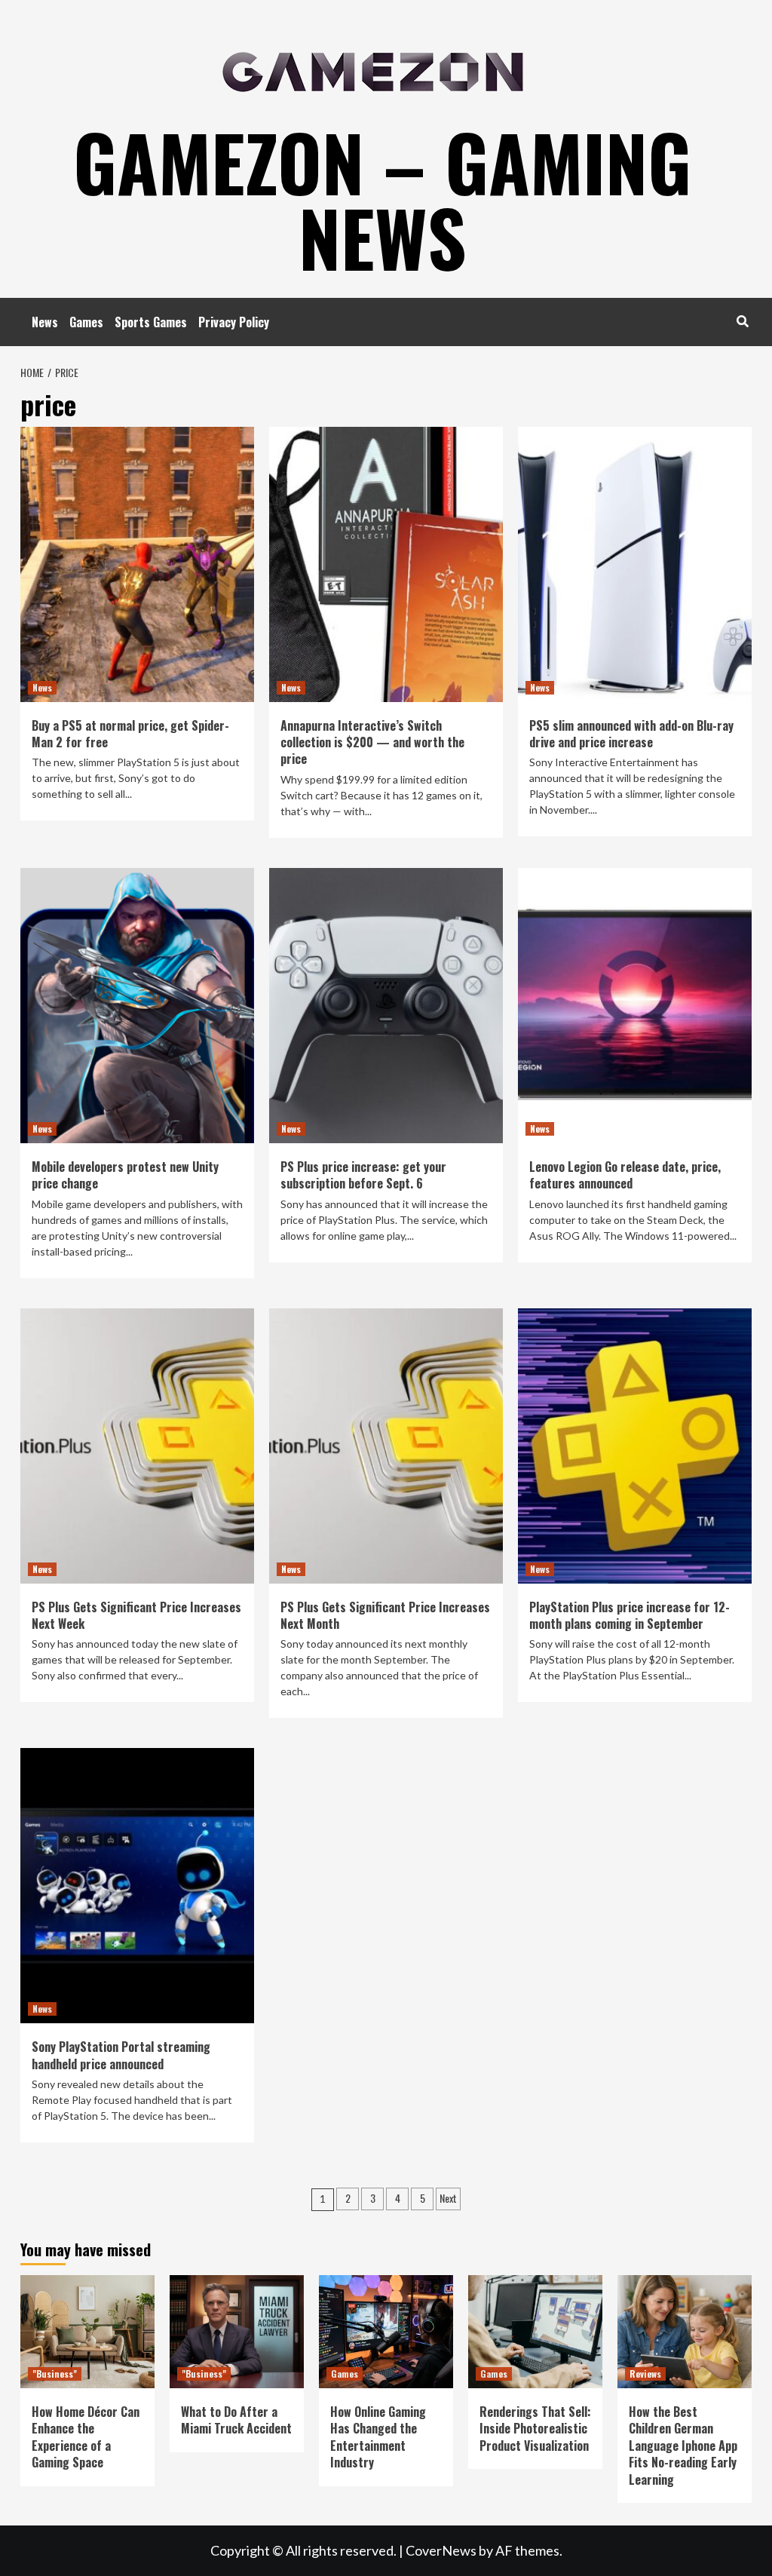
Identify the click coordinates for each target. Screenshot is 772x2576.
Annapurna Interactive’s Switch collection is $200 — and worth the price (372, 742)
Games (86, 322)
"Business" (55, 2374)
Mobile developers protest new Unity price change (125, 1175)
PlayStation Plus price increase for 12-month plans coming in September (630, 1615)
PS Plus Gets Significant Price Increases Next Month (385, 1615)
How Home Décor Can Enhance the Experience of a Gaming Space (86, 2437)
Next (448, 2198)
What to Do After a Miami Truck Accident (236, 2420)
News (45, 322)
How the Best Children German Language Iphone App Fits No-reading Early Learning (683, 2446)
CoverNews (441, 2550)
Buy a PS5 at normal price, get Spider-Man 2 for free (130, 734)
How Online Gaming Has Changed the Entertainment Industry (378, 2437)
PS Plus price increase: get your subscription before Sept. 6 (363, 1175)
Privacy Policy (234, 322)
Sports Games (151, 322)
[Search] (742, 320)
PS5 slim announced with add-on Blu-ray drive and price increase (631, 734)
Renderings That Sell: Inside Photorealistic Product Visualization (535, 2429)
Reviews (645, 2374)
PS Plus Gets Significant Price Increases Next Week (136, 1615)
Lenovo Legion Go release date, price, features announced (625, 1175)
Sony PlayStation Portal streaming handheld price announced (121, 2055)
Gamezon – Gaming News (382, 199)
